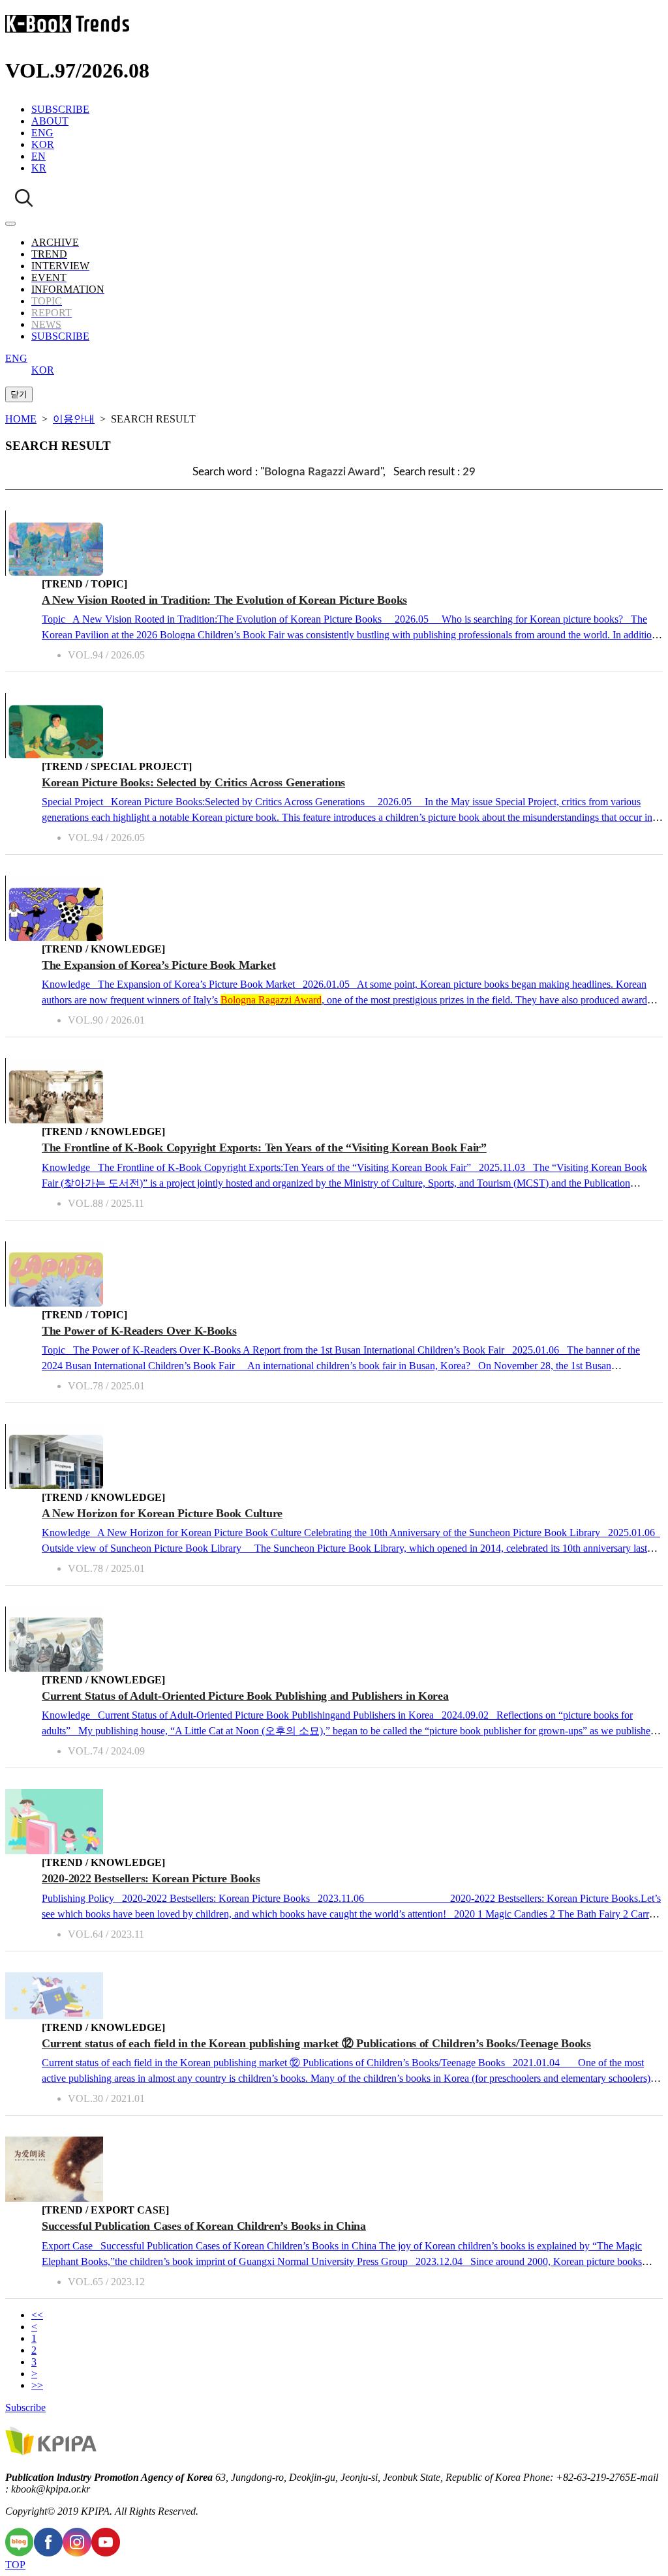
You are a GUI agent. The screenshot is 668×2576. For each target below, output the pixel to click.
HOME (21, 419)
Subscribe (25, 2407)
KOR (43, 144)
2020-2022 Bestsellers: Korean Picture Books (151, 1878)
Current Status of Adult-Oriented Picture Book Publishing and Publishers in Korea (245, 1696)
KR (39, 168)
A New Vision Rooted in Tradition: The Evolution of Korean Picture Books (224, 600)
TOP (15, 2565)
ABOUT (50, 121)
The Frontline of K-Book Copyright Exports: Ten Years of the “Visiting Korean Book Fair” (264, 1147)
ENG (42, 133)
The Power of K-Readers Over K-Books (139, 1331)
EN (38, 156)
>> (37, 2385)
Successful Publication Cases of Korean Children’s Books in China (204, 2226)
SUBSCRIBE (60, 109)
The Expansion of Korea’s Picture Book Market (159, 965)
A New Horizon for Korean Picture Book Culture (162, 1513)
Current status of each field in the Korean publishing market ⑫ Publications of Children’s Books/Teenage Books (316, 2043)
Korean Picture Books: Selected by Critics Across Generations (193, 782)
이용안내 (74, 419)
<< (37, 2315)
